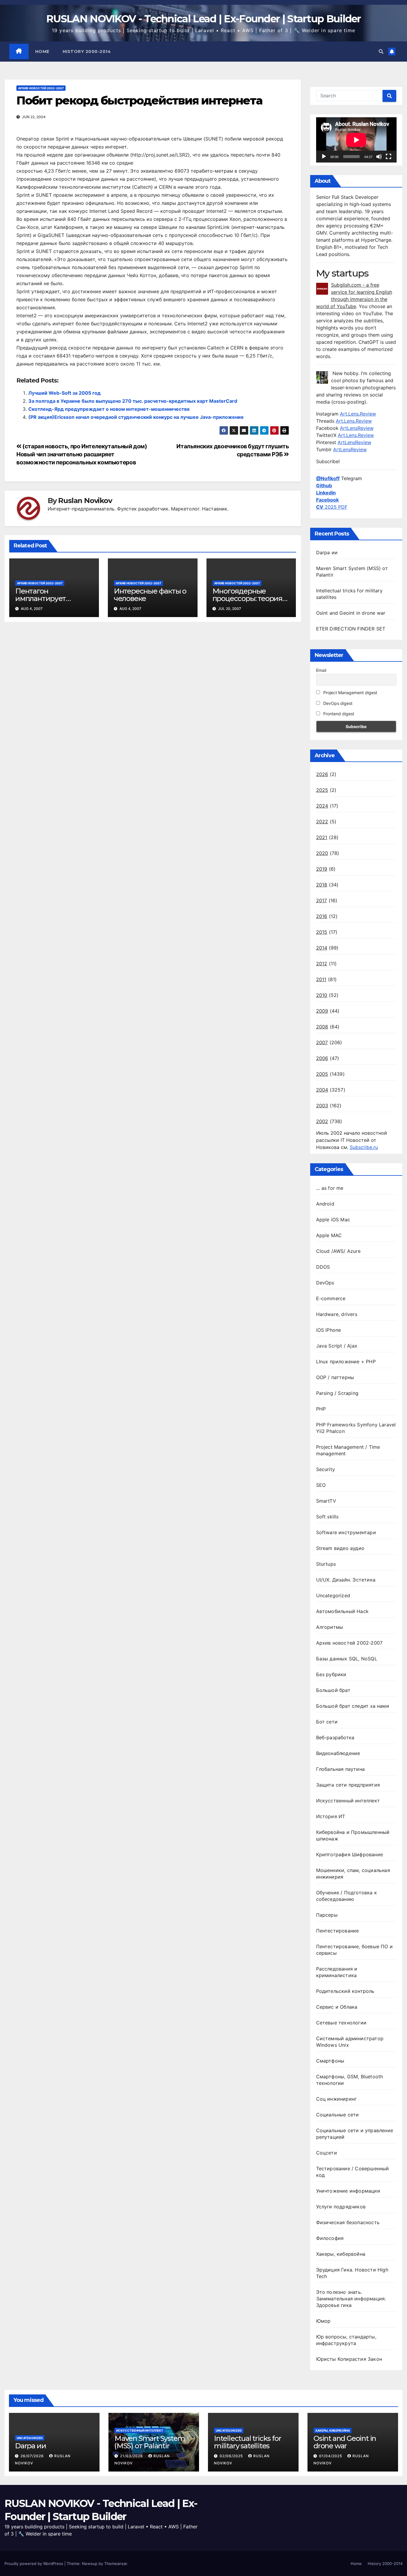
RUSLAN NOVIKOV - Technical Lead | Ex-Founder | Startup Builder (203, 19)
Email (321, 670)
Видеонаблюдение (338, 1753)
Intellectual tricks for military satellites (247, 2442)
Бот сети (327, 1722)
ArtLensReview (357, 428)
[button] (381, 51)
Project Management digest (350, 693)
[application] (356, 140)
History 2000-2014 (87, 51)
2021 (322, 837)
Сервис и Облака (337, 2007)
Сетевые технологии (341, 2023)
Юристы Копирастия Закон (349, 2359)
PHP (321, 1409)
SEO (321, 1485)
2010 (322, 995)
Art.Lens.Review (358, 414)
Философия (330, 2238)
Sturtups (326, 1564)
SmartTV (326, 1501)
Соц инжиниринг (337, 2099)
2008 (322, 1027)
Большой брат (333, 1690)
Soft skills (327, 1517)
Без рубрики (331, 1674)
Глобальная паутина (341, 1769)
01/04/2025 (331, 2456)
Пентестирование (338, 1931)
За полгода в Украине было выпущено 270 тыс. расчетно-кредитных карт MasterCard (133, 401)
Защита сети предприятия (348, 1785)
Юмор (323, 2321)
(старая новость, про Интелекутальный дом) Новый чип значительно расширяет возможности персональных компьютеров (82, 454)
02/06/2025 (232, 2456)
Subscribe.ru (364, 1147)
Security (326, 1469)
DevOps (325, 1283)
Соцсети (327, 2153)
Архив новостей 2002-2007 (41, 88)
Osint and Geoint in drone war (351, 613)
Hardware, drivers (337, 1314)
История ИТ (331, 1816)
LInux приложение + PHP (346, 1362)
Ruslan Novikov (85, 501)
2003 (322, 1106)
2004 (322, 1090)
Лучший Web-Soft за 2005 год (65, 393)
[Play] (324, 157)
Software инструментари (346, 1532)
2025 (322, 790)
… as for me (330, 1188)
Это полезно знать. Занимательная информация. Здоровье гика (351, 2299)
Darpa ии (327, 552)
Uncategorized (333, 1595)
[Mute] (379, 157)
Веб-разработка (335, 1737)
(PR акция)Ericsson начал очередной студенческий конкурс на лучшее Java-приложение (136, 417)
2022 (322, 822)
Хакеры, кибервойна (341, 2254)
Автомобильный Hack (342, 1611)
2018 (322, 885)
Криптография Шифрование (350, 1854)
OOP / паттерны (335, 1377)
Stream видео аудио (340, 1548)
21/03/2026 (132, 2456)
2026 (322, 774)
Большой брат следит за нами (353, 1706)
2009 (322, 1011)
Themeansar (116, 2563)
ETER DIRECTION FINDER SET (351, 629)
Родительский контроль (345, 1991)
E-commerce (331, 1298)
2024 (322, 806)
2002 (322, 1121)
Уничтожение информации (348, 2191)
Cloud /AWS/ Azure (338, 1251)
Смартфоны (330, 2061)
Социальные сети (338, 2115)
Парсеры (327, 1915)
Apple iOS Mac (333, 1220)
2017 (322, 900)
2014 (322, 948)
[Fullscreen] (389, 157)
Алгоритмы (330, 1627)
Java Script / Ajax (337, 1346)
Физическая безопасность (348, 2222)
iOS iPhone (329, 1330)
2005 (322, 1074)
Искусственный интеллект (348, 1801)
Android (325, 1204)
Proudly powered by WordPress (34, 2563)
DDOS (323, 1267)
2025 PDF (332, 507)
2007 (322, 1042)
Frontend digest (338, 714)
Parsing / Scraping (337, 1393)
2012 (322, 964)
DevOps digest (337, 703)
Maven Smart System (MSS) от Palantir (150, 2442)
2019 (322, 869)
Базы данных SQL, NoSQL (347, 1659)
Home (42, 51)
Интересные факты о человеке (150, 595)
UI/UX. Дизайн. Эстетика (346, 1580)
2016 (322, 916)
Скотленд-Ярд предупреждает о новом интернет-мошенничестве (109, 409)
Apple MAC (329, 1235)
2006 (322, 1058)
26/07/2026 (33, 2456)
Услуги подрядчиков (341, 2207)
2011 (321, 979)
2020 (322, 853)
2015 (322, 932)
